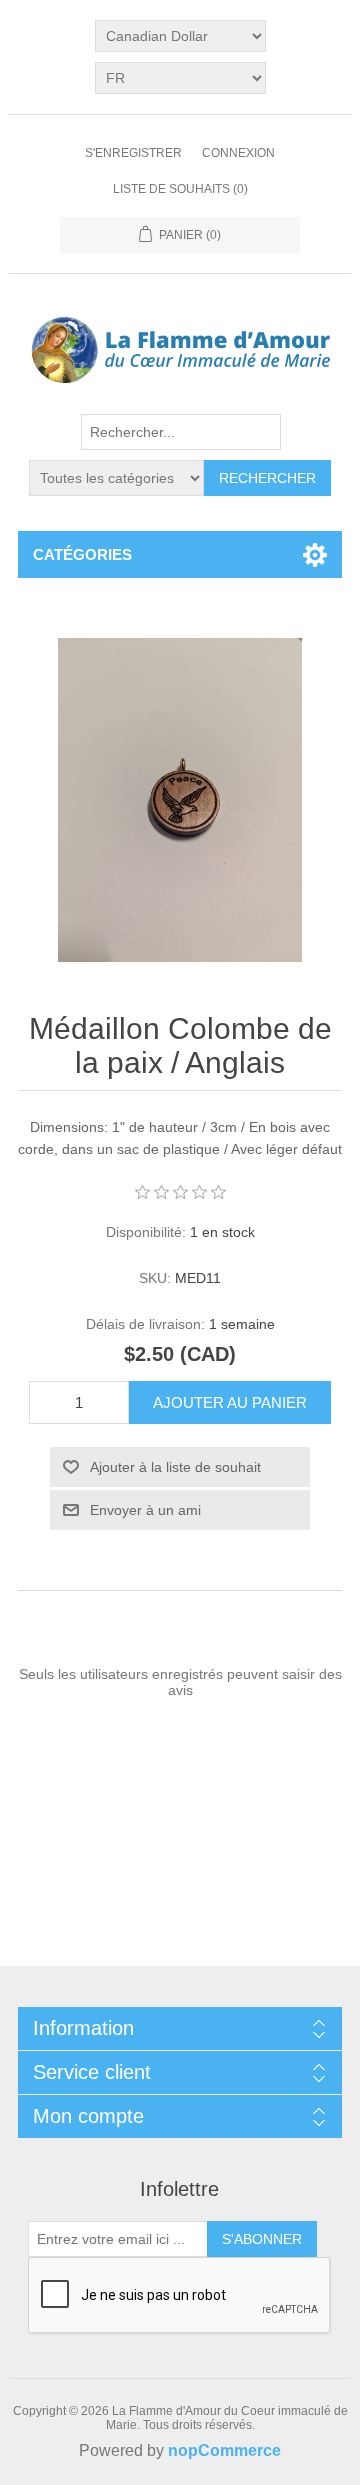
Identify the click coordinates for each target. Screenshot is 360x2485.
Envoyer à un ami (145, 1510)
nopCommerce (224, 2450)
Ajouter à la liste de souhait (175, 1467)
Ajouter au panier (230, 1402)
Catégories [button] (82, 554)
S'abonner (262, 2239)
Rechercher (267, 478)
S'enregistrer (133, 153)
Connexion (238, 153)
